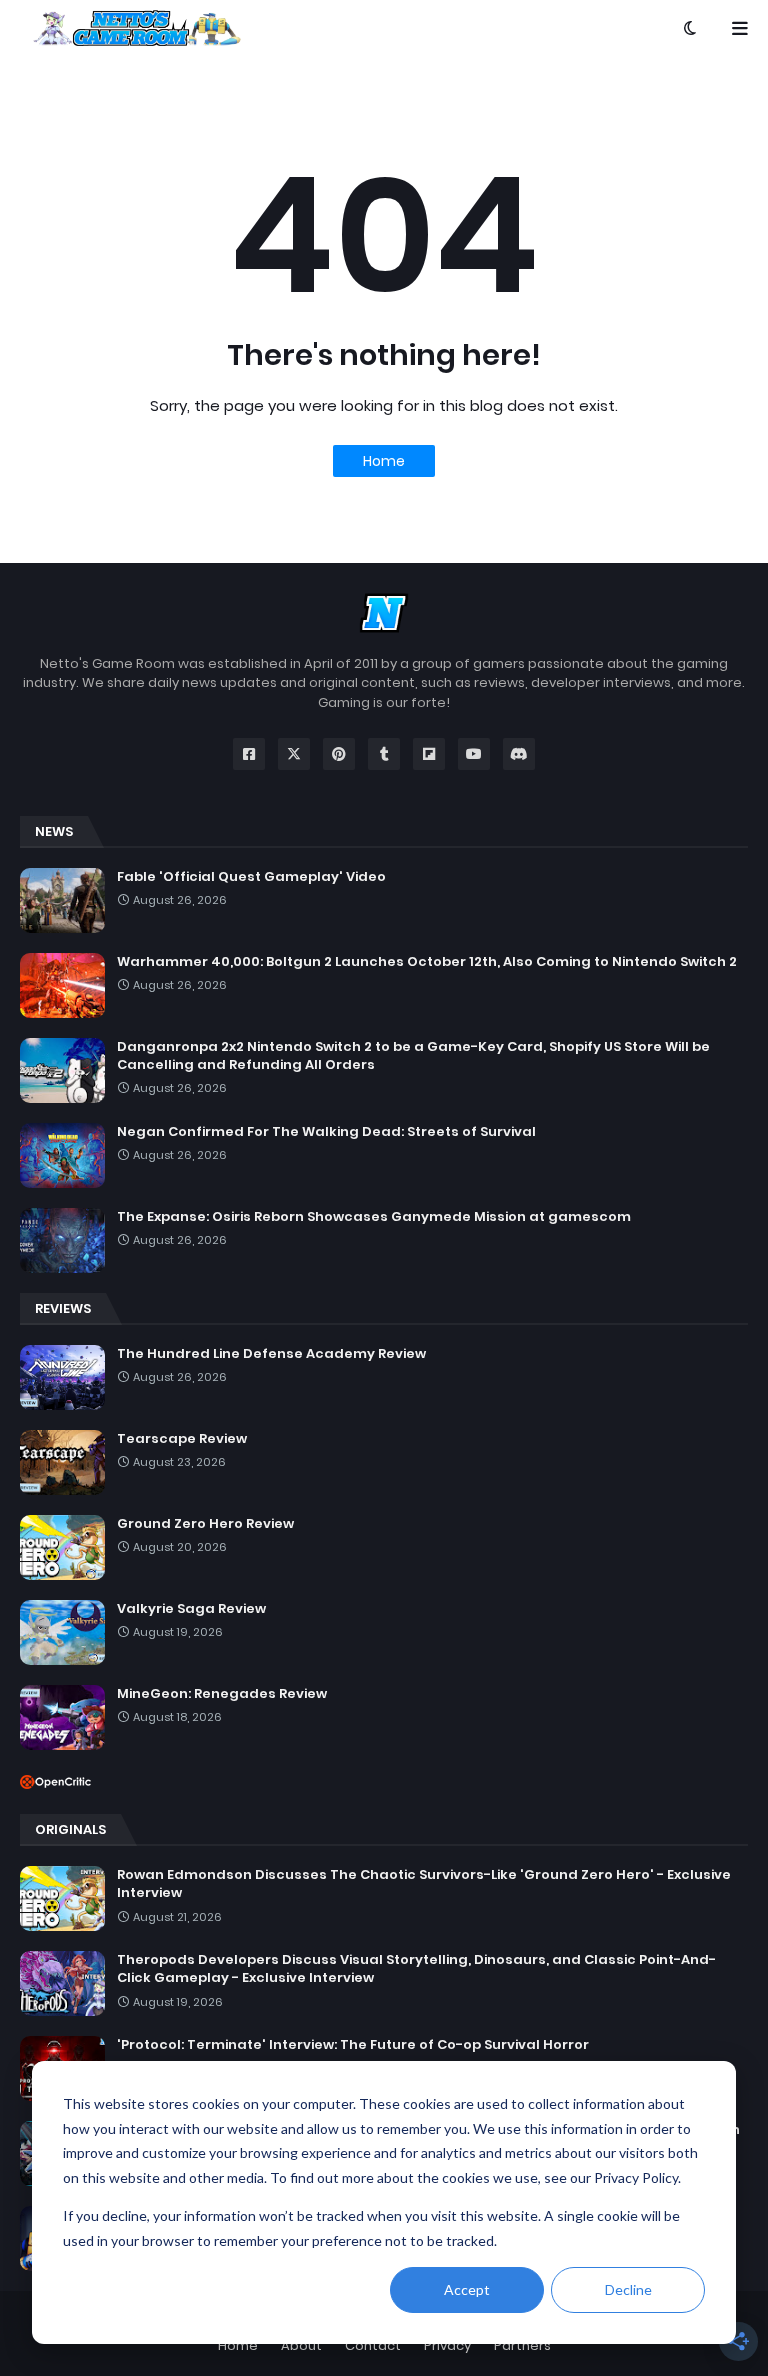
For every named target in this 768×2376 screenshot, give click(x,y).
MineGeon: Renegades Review (222, 1694)
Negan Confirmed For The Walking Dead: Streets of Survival (326, 1132)
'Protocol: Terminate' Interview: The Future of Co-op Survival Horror (353, 2045)
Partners (522, 2345)
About (301, 2345)
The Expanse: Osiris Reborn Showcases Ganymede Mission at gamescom (374, 1217)
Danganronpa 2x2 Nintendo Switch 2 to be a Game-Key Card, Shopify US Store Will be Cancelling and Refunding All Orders (413, 1056)
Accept (467, 2289)
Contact (373, 2345)
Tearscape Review (182, 1439)
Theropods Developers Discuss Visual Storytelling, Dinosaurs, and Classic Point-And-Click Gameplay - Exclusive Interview (416, 1969)
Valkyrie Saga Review (191, 1609)
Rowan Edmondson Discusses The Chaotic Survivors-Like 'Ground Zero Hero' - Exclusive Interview (424, 1884)
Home (384, 461)
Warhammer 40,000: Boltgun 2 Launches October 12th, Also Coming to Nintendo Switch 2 (427, 962)
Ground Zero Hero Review (205, 1524)
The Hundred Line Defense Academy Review (271, 1354)
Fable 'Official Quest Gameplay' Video (251, 877)
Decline (628, 2289)
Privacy (447, 2345)
